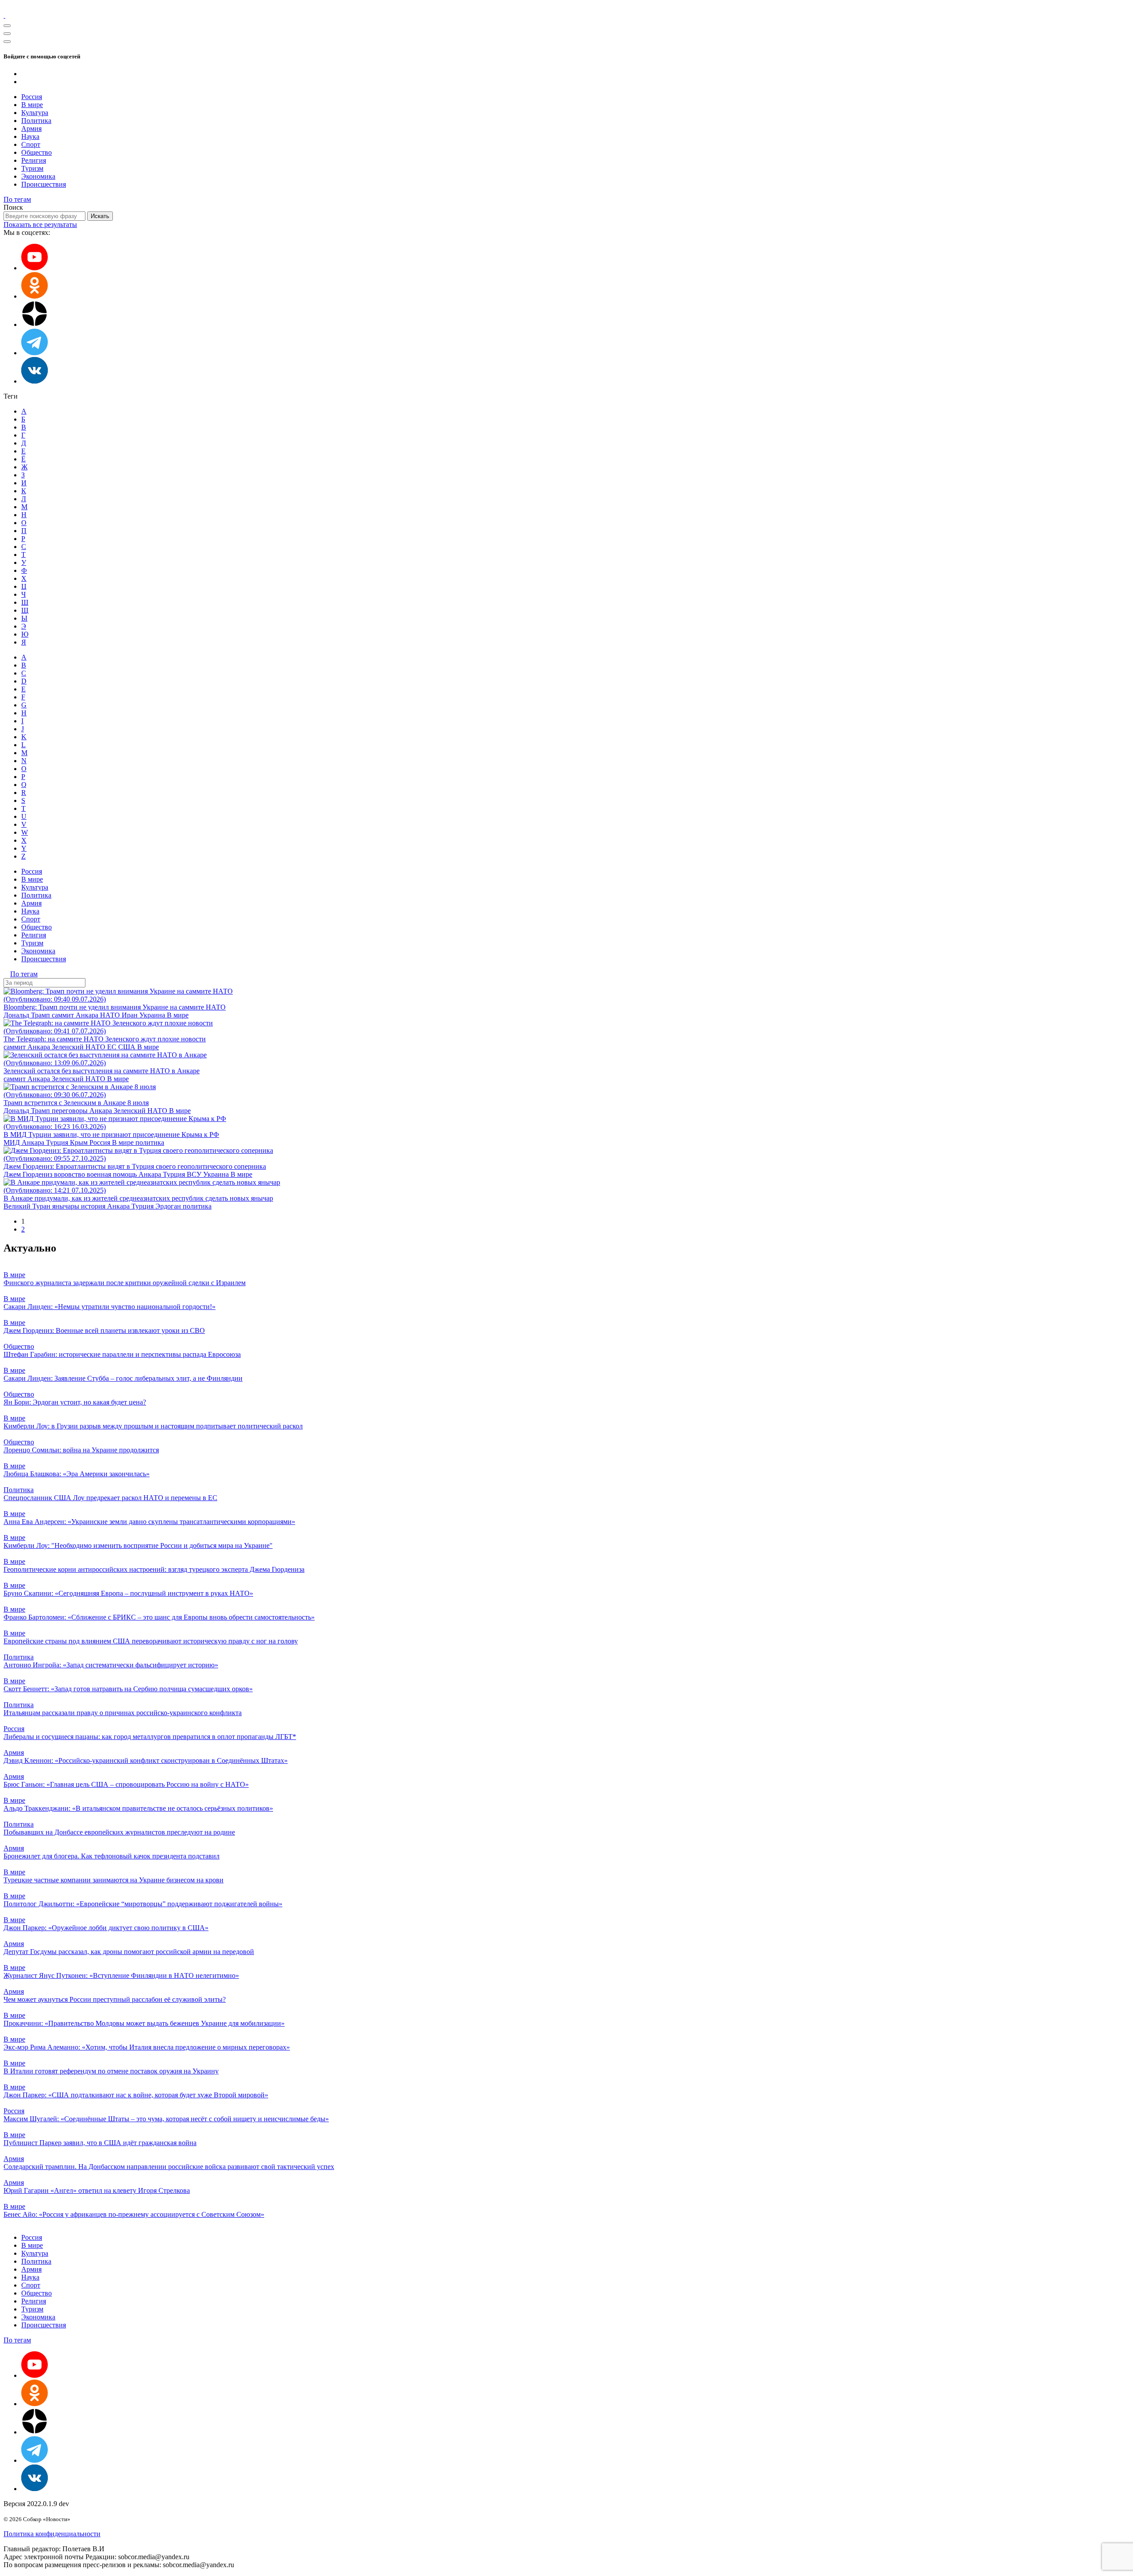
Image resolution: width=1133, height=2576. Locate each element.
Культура (35, 113)
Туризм (32, 168)
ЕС (113, 1047)
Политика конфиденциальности (52, 2534)
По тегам (17, 199)
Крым (80, 1142)
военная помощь (113, 1174)
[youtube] (35, 268)
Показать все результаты (40, 225)
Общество (37, 152)
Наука (30, 136)
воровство (70, 1174)
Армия (31, 129)
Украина (153, 1015)
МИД (13, 1142)
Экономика (38, 176)
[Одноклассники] (35, 296)
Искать (100, 216)
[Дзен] (35, 324)
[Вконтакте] (35, 381)
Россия (32, 97)
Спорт (31, 144)
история (94, 1206)
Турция (58, 1142)
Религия (34, 160)
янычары (67, 1206)
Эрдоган (169, 1206)
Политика (36, 121)
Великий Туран (28, 1206)
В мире (32, 105)
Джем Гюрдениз (29, 1174)
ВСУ (195, 1174)
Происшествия (44, 184)
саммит (64, 1015)
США (128, 1047)
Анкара (88, 1015)
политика (150, 1142)
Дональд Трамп (28, 1015)
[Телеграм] (35, 353)
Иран (131, 1015)
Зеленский (69, 1047)
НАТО (111, 1015)
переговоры (71, 1111)
